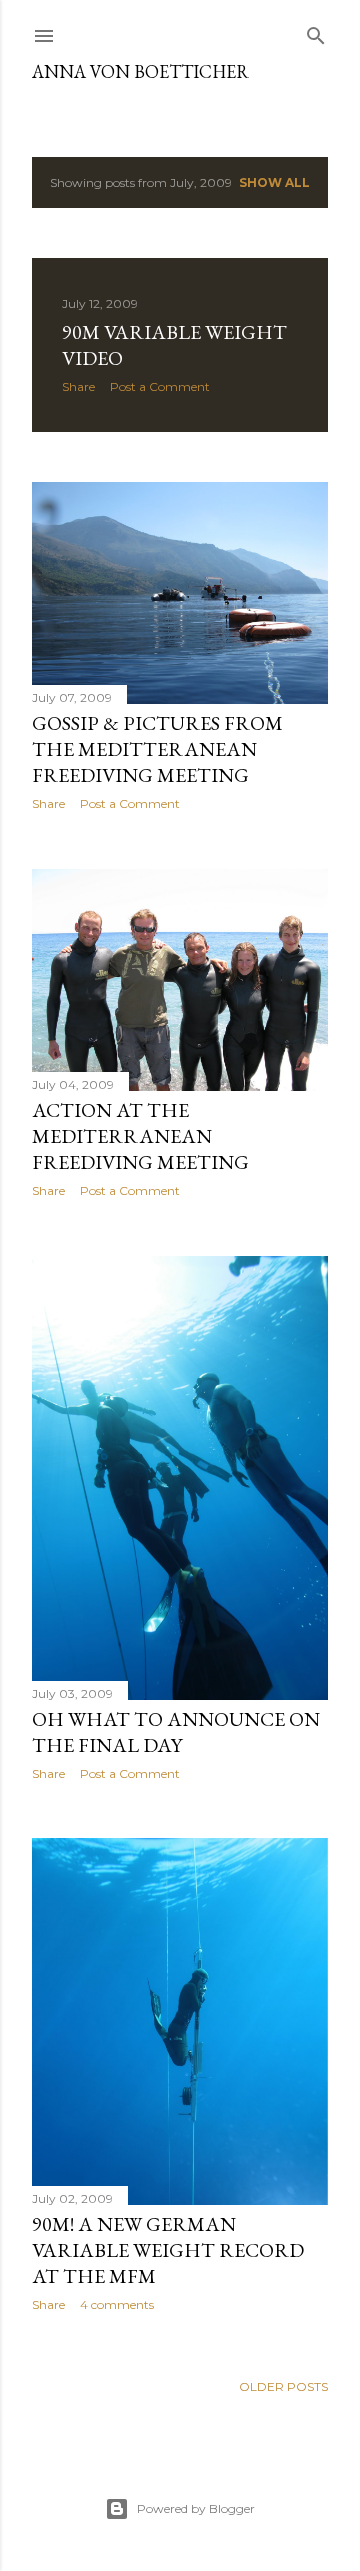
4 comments (117, 2304)
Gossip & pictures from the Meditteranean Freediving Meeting (157, 749)
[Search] (316, 31)
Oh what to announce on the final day (176, 1732)
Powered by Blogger (196, 2508)
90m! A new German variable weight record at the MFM (168, 2250)
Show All (274, 182)
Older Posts (283, 2386)
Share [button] (78, 386)
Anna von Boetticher (140, 71)
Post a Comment (160, 386)
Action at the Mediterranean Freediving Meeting (140, 1136)
